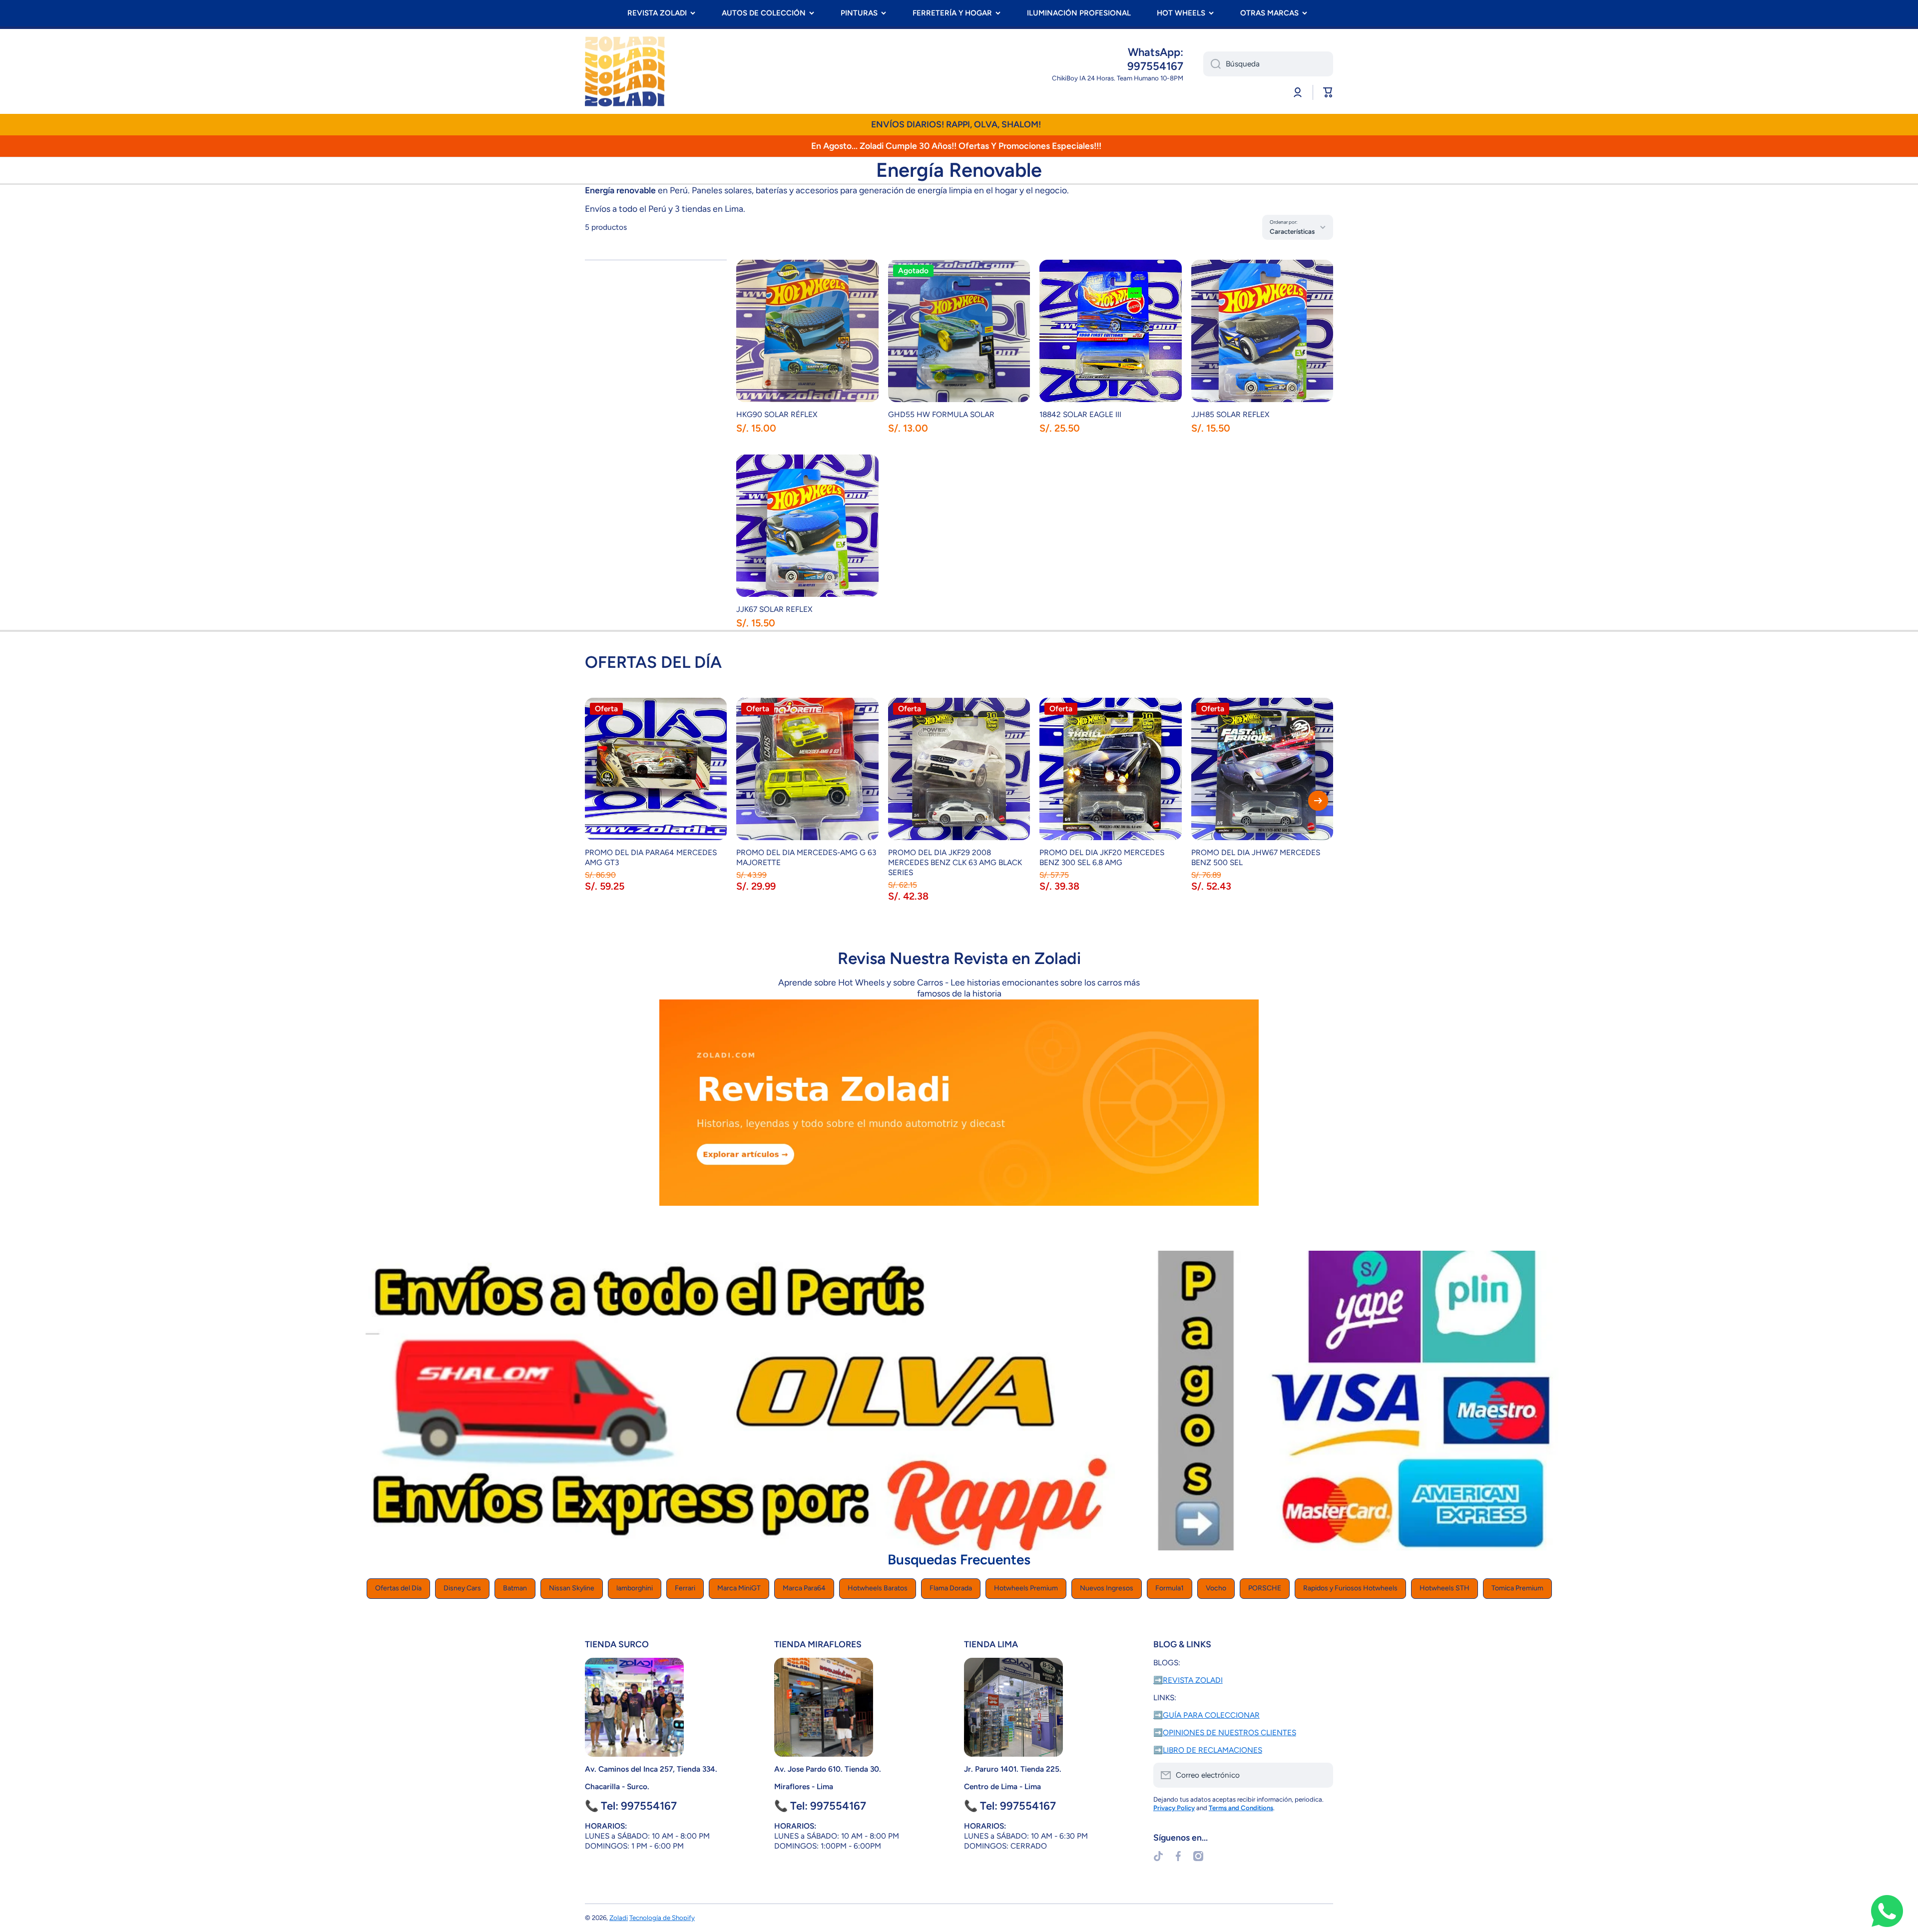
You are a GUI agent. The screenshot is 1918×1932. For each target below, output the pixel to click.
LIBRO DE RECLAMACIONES (1212, 1750)
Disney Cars (462, 1588)
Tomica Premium (1517, 1588)
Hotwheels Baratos (878, 1588)
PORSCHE (1265, 1588)
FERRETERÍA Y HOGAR (952, 13)
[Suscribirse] (1321, 1775)
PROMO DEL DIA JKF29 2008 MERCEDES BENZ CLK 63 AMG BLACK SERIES (955, 862)
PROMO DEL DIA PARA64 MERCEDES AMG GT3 (651, 857)
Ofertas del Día (398, 1588)
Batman (515, 1588)
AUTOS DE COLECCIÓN (764, 13)
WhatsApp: (1156, 52)
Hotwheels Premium (1026, 1588)
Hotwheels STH (1444, 1588)
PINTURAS (859, 13)
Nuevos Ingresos (1107, 1588)
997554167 (1155, 66)
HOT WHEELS (1181, 13)
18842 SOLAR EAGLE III (1080, 414)
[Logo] (625, 71)
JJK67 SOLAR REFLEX (774, 609)
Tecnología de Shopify (662, 1918)
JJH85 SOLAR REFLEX (1230, 414)
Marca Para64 (804, 1588)
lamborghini (635, 1588)
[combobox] (1268, 64)
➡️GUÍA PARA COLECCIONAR (1206, 1715)
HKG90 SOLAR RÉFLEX (777, 414)
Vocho (1216, 1588)
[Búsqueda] (1212, 64)
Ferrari (685, 1588)
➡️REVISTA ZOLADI (1188, 1680)
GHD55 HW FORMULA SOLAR (941, 414)
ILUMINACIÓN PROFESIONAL (1079, 13)
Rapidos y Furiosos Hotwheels (1350, 1588)
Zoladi (619, 1918)
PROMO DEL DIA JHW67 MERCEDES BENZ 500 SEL (1256, 857)
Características (1292, 231)
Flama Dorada (951, 1588)
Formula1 (1170, 1588)
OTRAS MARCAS (1269, 13)
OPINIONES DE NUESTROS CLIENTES (1229, 1732)
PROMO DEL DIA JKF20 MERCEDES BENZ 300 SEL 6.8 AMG (1102, 857)
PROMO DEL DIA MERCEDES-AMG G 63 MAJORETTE (806, 857)
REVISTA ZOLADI (657, 13)
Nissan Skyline (572, 1588)
